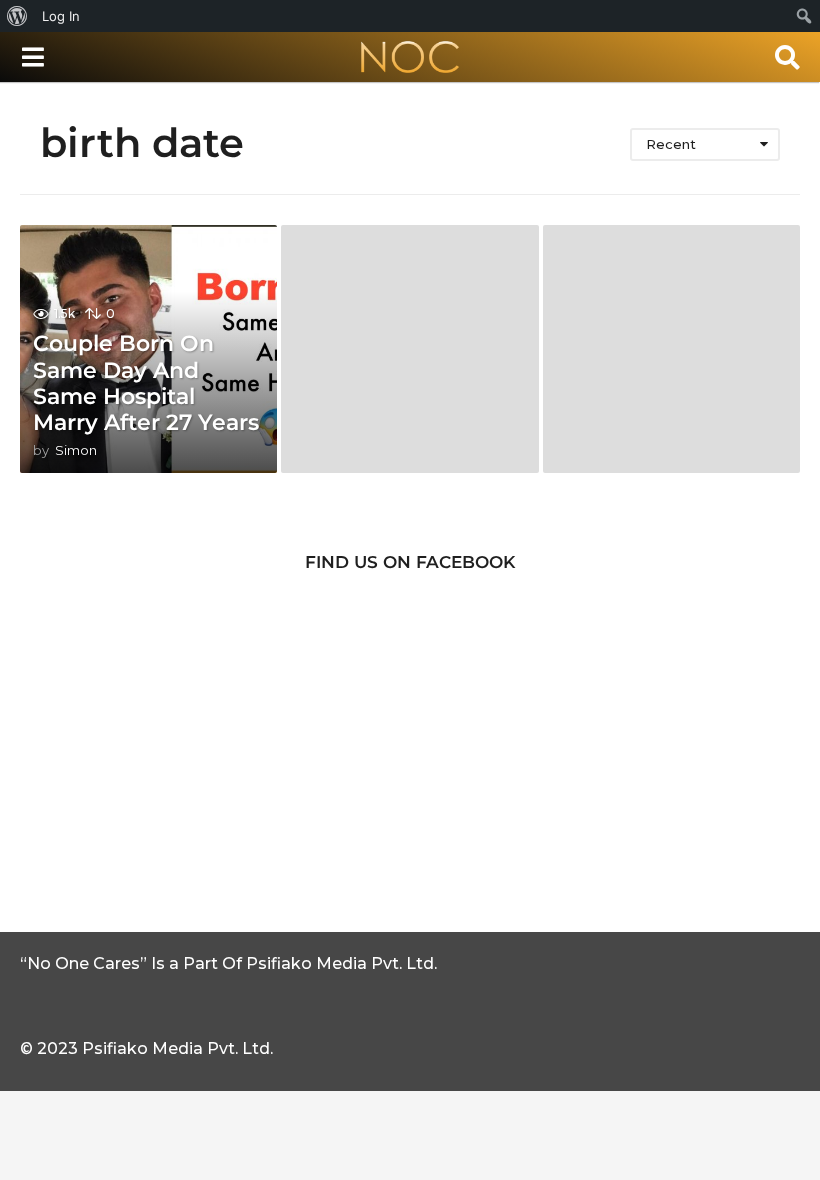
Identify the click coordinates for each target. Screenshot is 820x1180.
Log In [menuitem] (61, 16)
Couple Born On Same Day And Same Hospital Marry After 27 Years (146, 383)
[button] (32, 57)
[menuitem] (17, 16)
